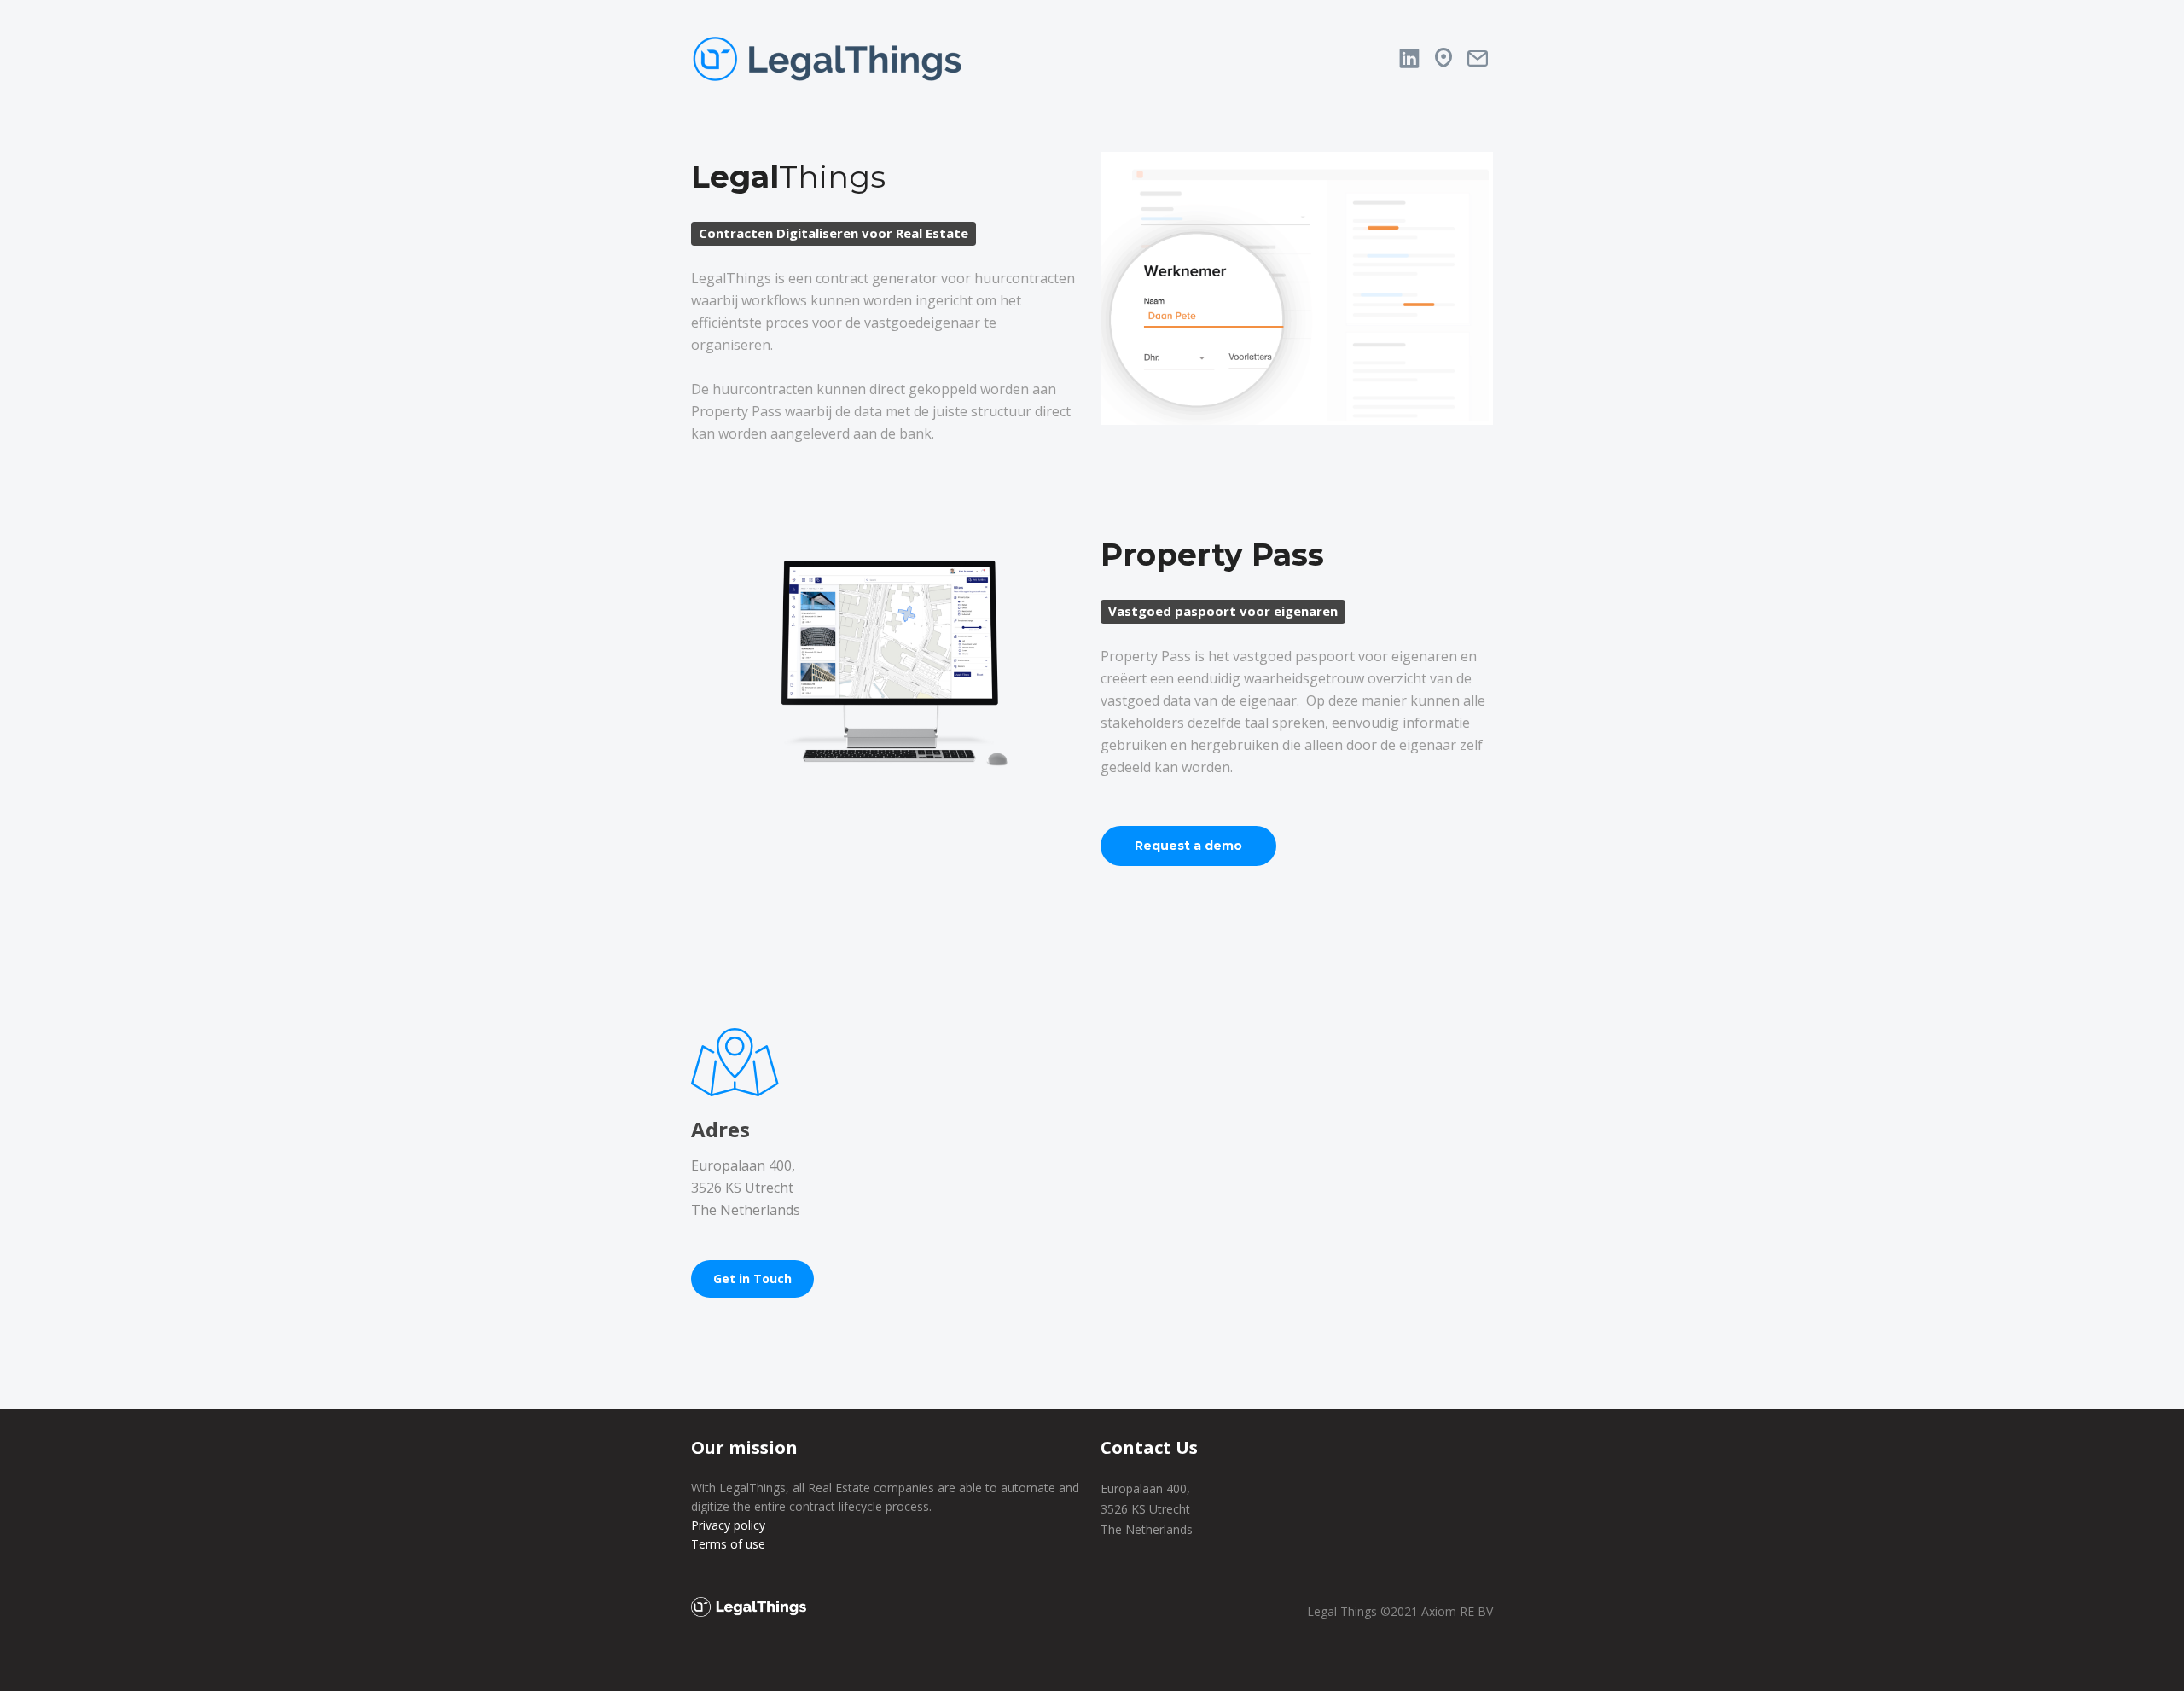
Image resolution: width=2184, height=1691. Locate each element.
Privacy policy (728, 1525)
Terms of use (728, 1544)
